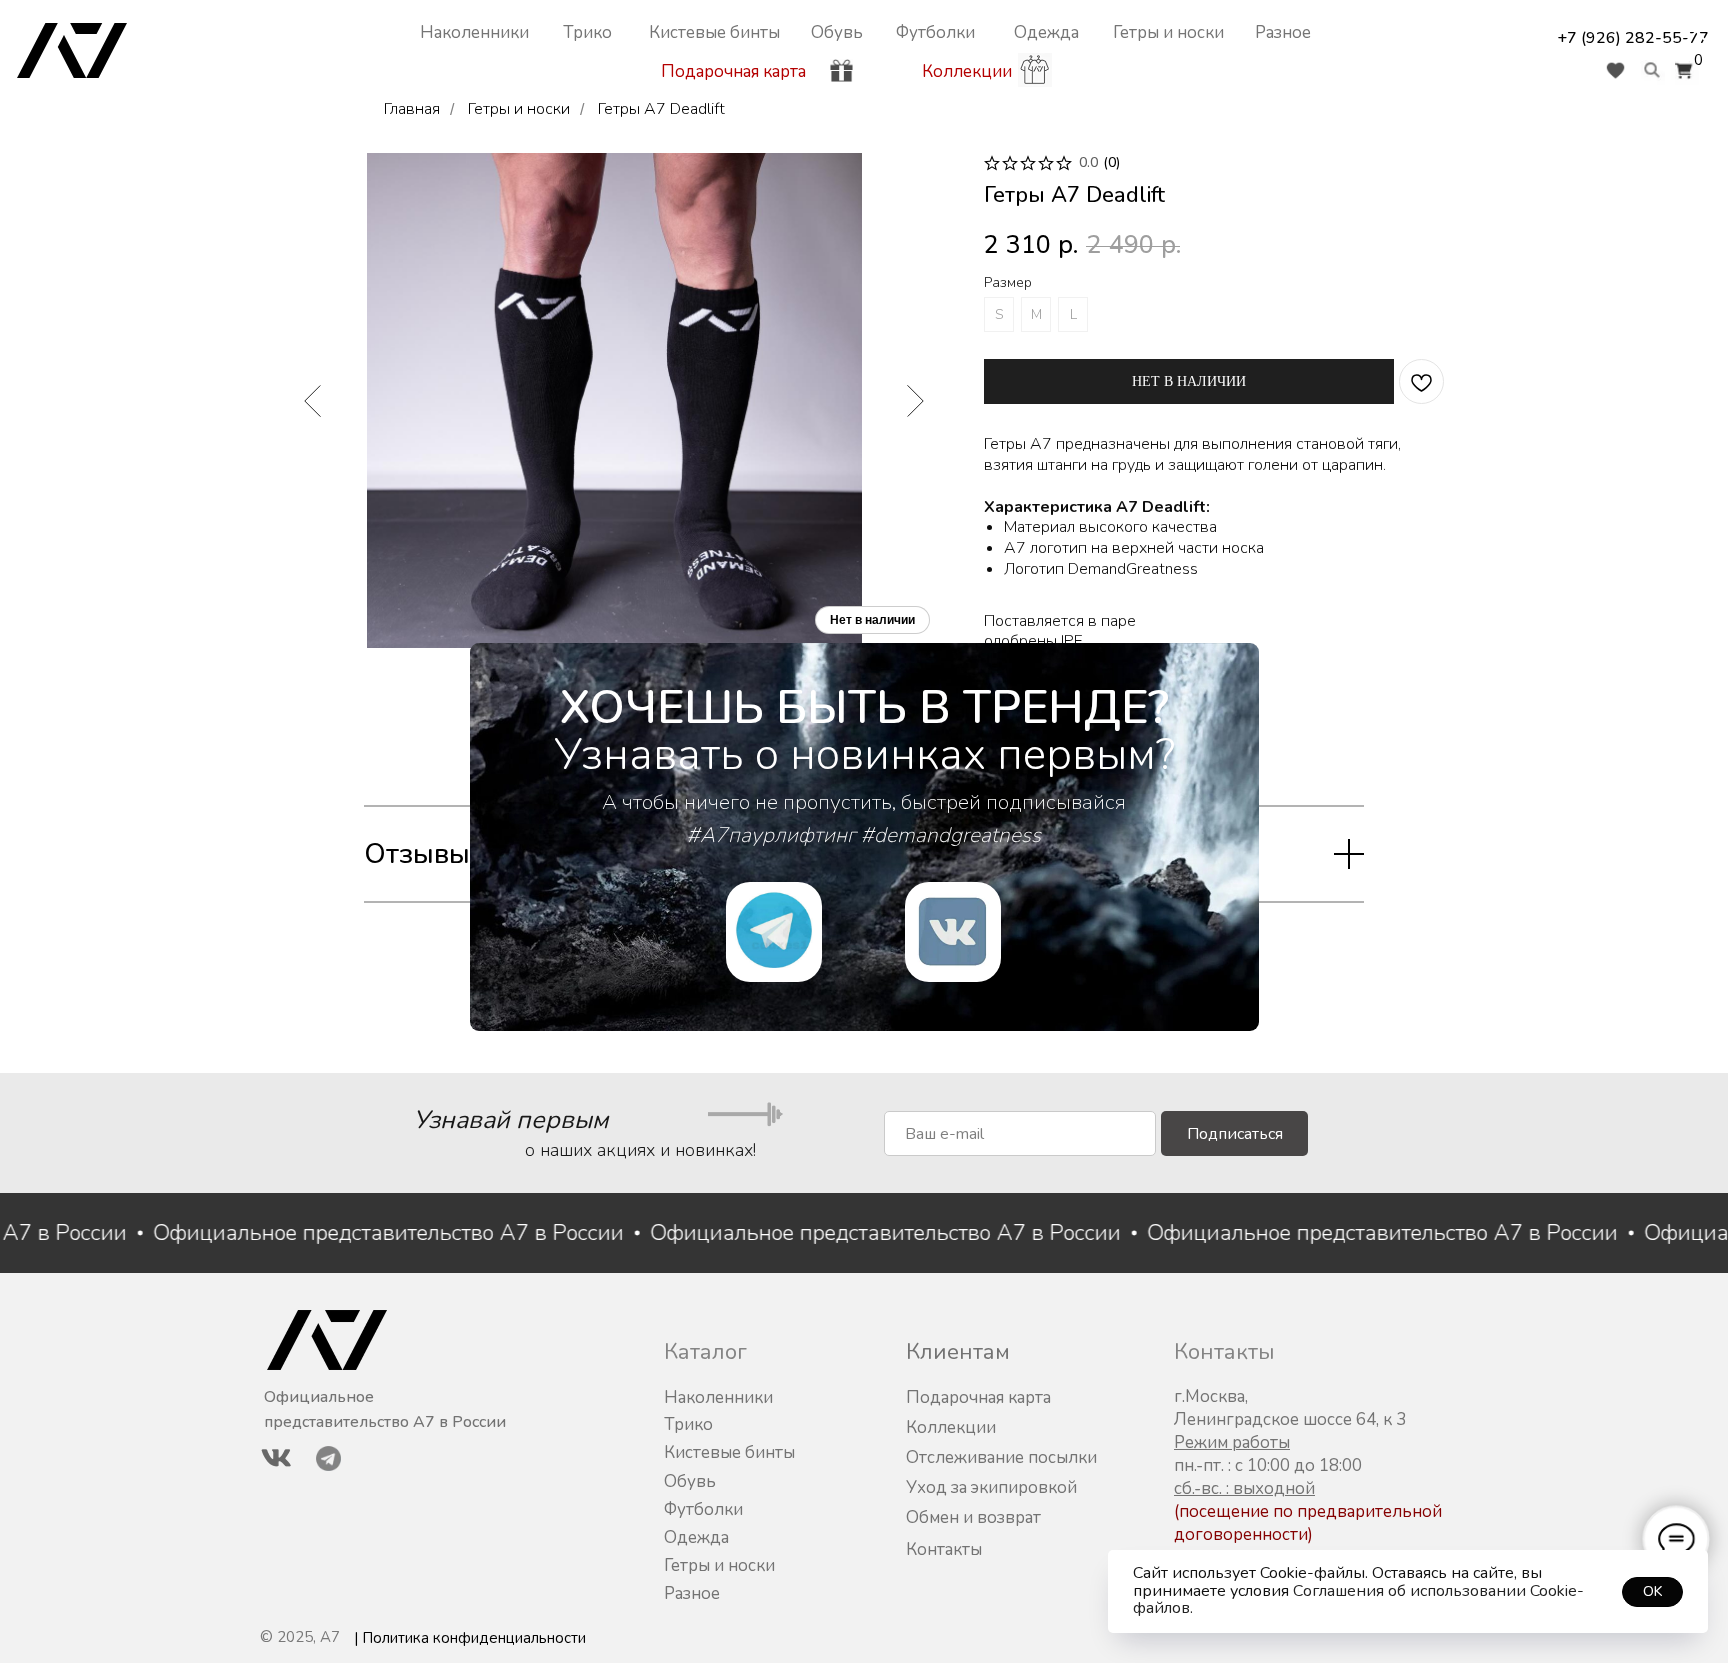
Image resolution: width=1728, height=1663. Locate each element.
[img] (953, 932)
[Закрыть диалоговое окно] (1696, 31)
